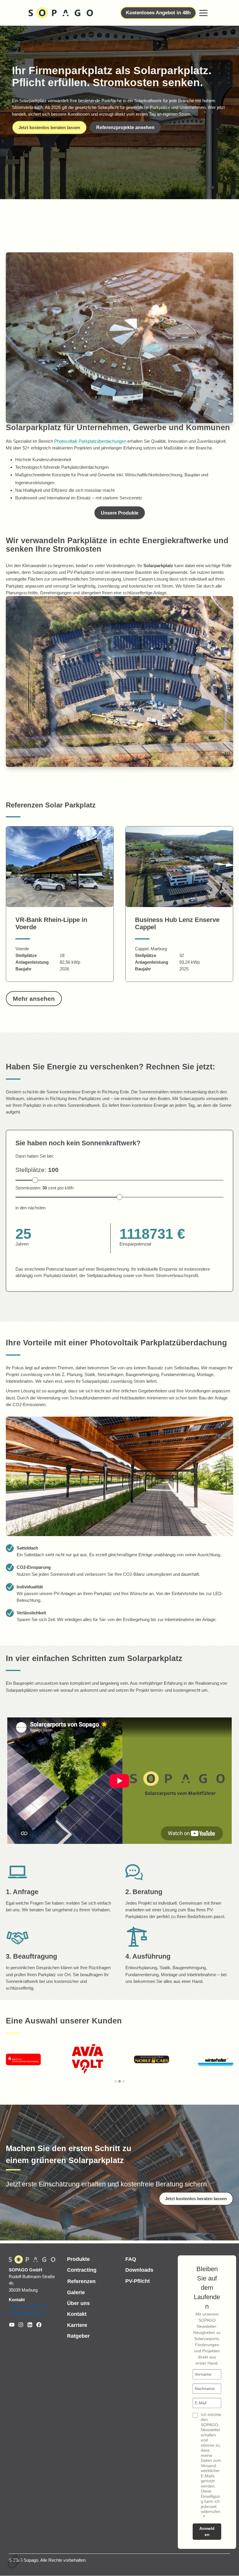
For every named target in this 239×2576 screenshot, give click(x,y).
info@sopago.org (27, 2314)
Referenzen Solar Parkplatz (51, 805)
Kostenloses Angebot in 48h (158, 13)
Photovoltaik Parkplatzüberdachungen (91, 441)
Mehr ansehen (34, 999)
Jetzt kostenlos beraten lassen (49, 127)
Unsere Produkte (120, 513)
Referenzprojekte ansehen (125, 127)
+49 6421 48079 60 (29, 2306)
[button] (203, 13)
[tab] (115, 2081)
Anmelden (207, 2532)
